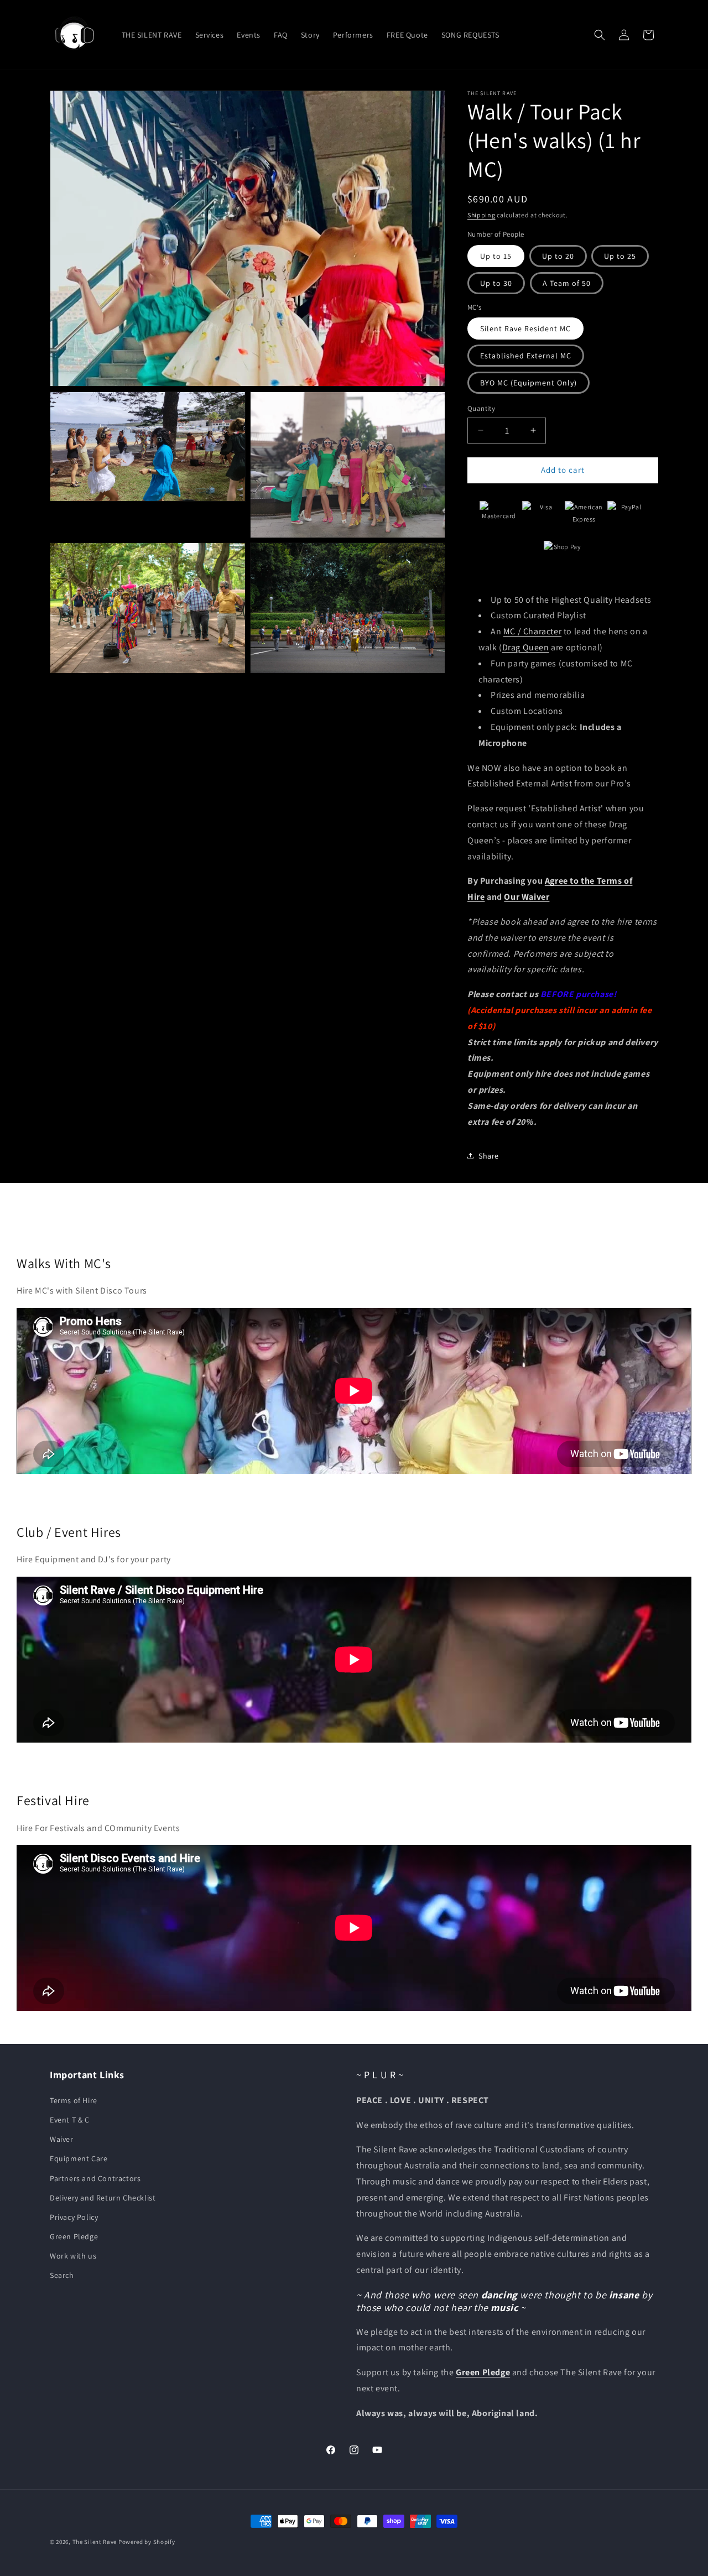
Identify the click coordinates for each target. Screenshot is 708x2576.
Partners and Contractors (95, 2178)
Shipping (481, 215)
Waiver (62, 2139)
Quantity (481, 408)
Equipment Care (79, 2158)
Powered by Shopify (147, 2542)
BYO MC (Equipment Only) (529, 383)
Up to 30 (496, 283)
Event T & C (70, 2120)
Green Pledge (74, 2236)
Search (62, 2276)
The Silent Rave (95, 2542)
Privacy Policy (74, 2217)
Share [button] (489, 1156)
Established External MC (526, 356)
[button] (600, 35)
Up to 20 (558, 256)
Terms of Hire (74, 2100)
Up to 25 (620, 256)
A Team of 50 (567, 283)
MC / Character (532, 631)
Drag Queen (526, 647)
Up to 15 (496, 256)
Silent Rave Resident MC (525, 328)
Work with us (73, 2256)
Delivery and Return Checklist (103, 2198)
